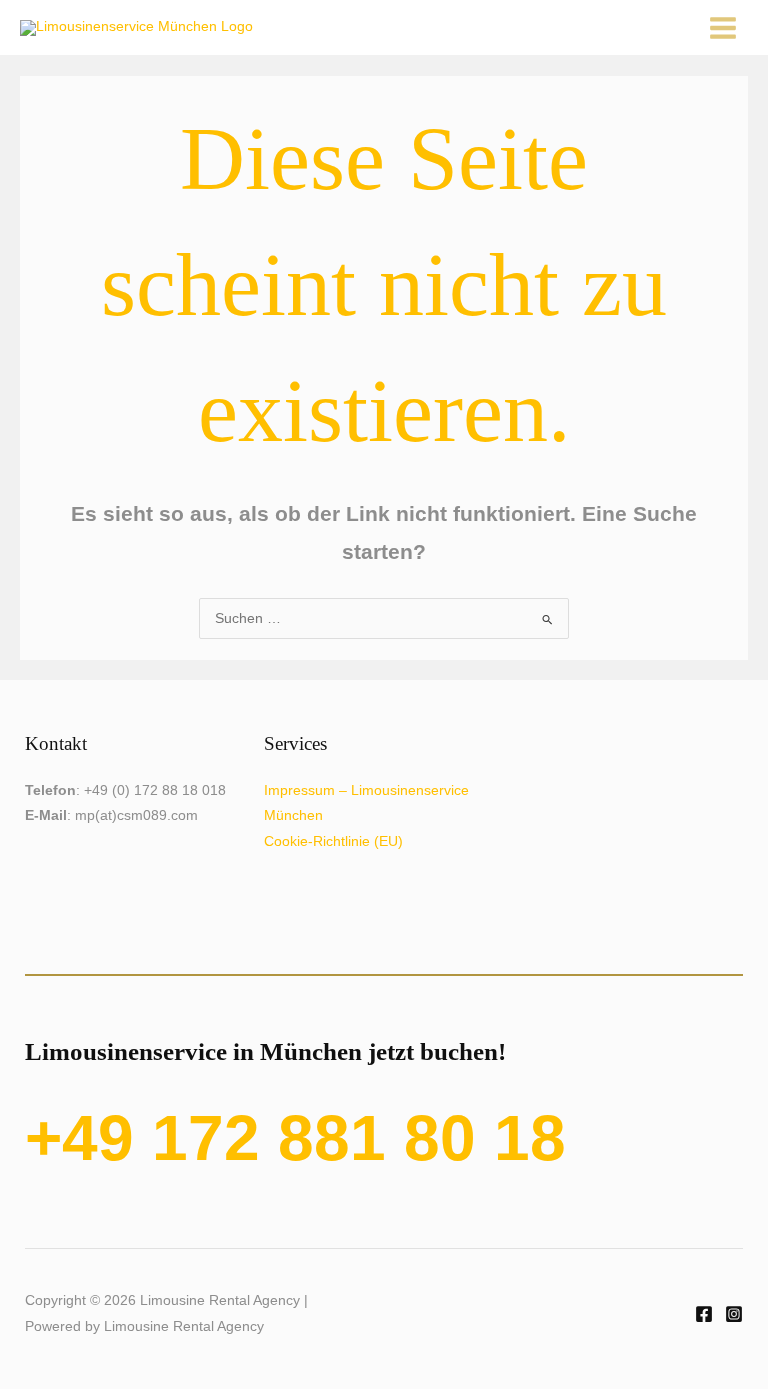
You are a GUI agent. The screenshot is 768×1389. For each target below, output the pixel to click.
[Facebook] (704, 1314)
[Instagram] (734, 1314)
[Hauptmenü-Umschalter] (723, 27)
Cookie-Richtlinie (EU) (333, 841)
